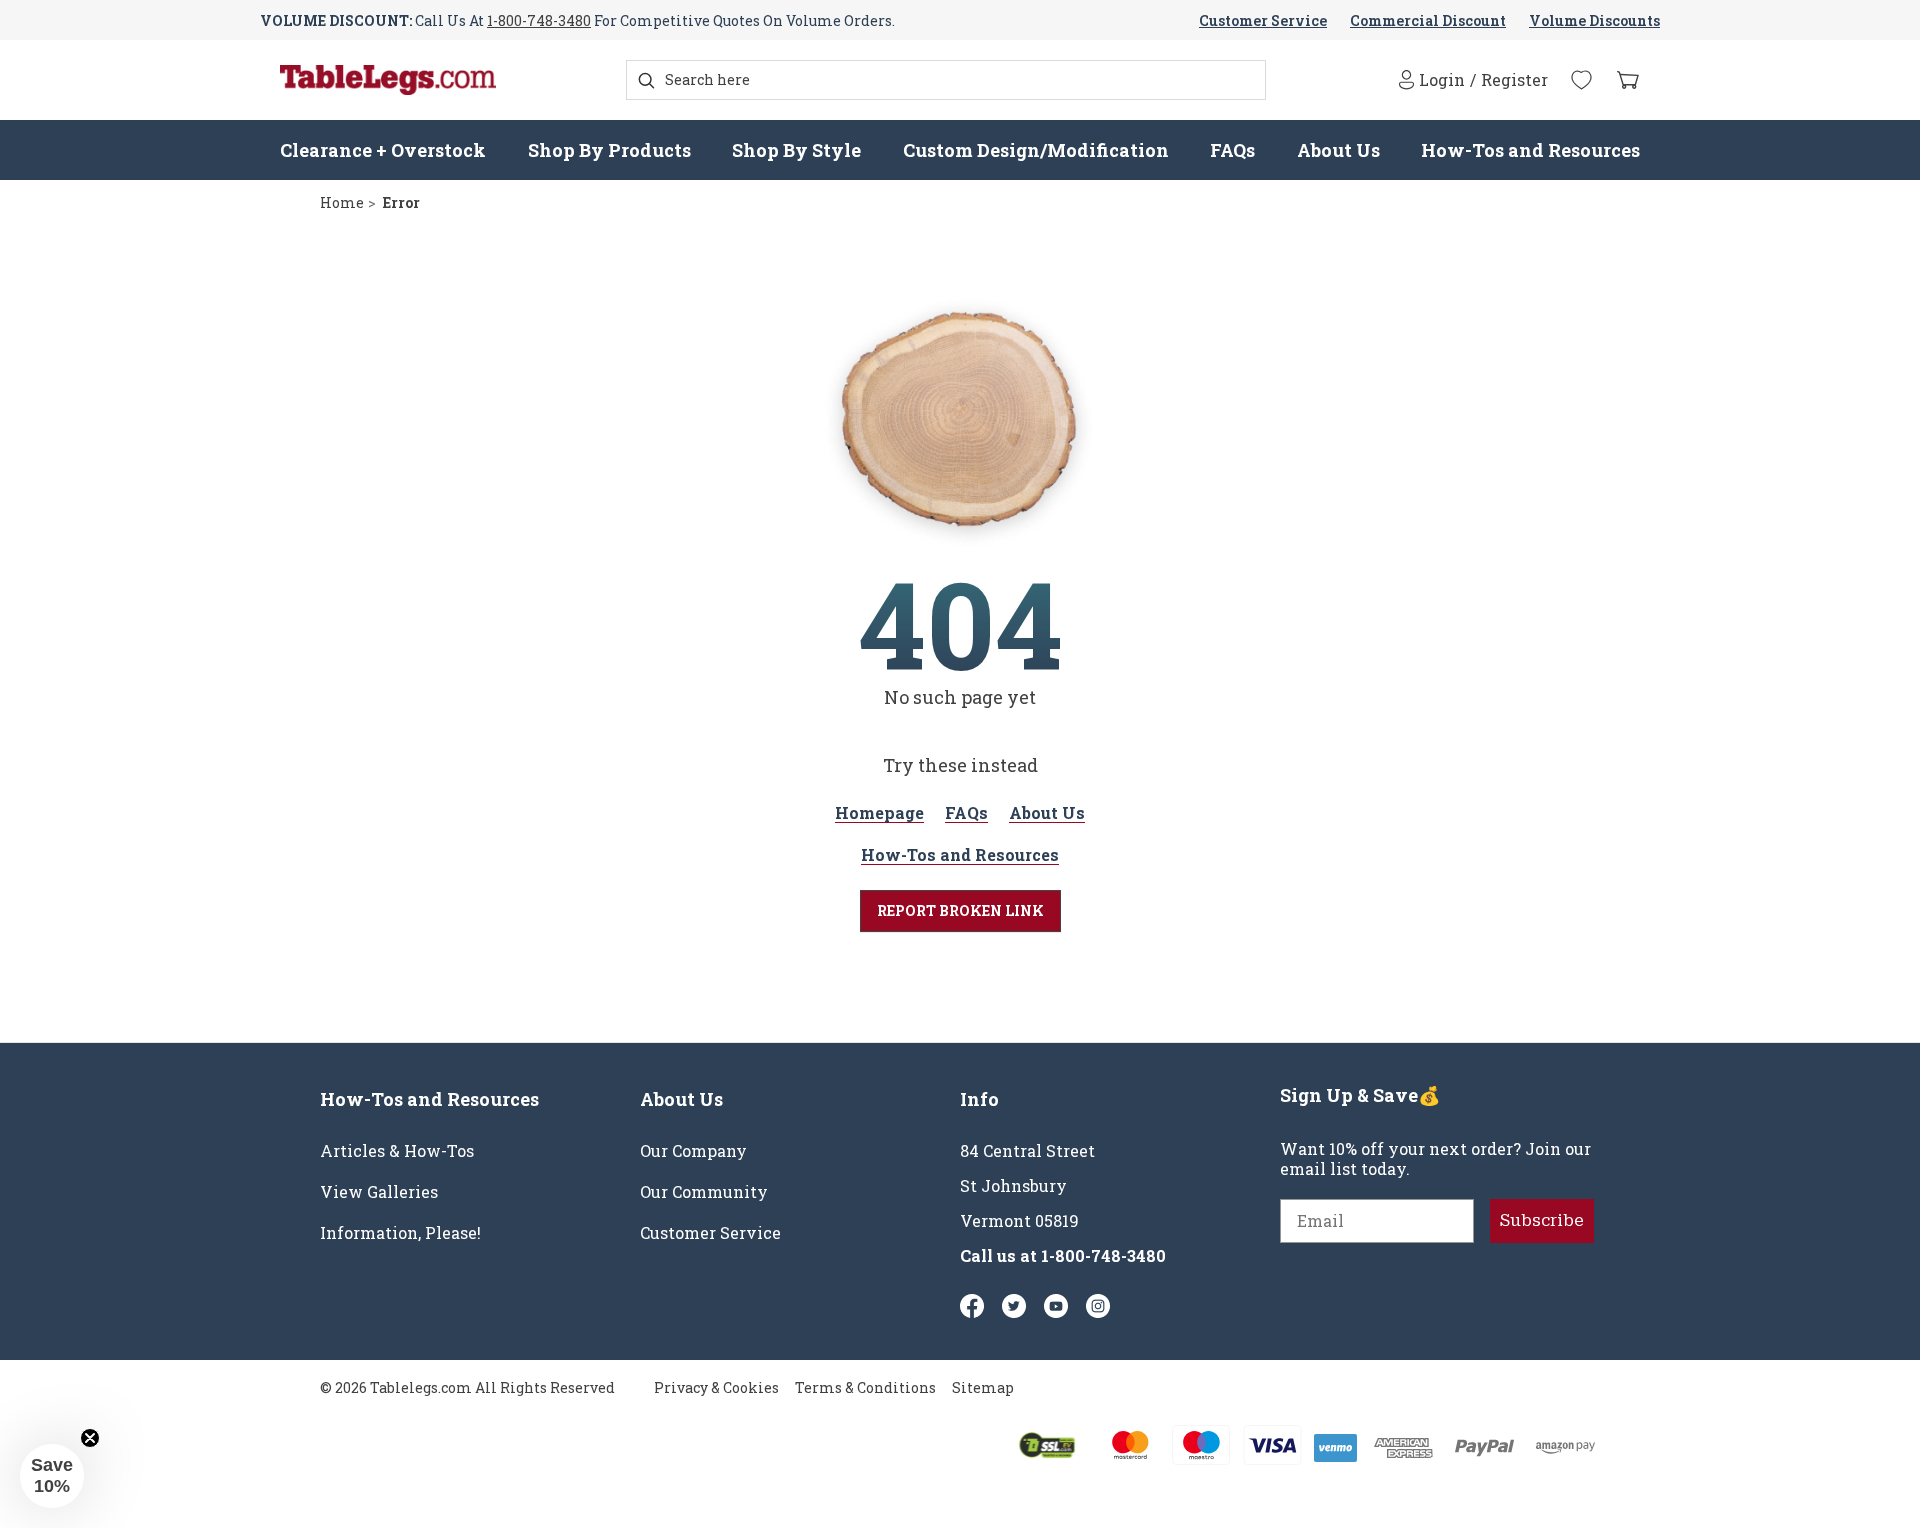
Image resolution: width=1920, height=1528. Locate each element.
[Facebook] (972, 1306)
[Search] (646, 80)
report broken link (960, 910)
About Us (1338, 150)
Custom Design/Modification (1036, 150)
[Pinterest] (1014, 1306)
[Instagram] (1098, 1306)
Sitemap (983, 1387)
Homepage (879, 812)
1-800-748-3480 (539, 20)
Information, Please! (400, 1233)
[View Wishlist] (1581, 80)
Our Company (693, 1151)
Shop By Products (609, 150)
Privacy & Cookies (716, 1387)
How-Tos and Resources (1530, 150)
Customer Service (1263, 20)
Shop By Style (796, 150)
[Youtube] (1056, 1306)
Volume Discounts (1594, 20)
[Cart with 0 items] (1628, 80)
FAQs (1232, 150)
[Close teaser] (90, 1438)
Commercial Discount (1428, 20)
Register (1514, 80)
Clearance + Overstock (383, 150)
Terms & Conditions (865, 1387)
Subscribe (1542, 1220)
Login (1442, 79)
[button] (52, 1476)
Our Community (704, 1192)
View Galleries (379, 1192)
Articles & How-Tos (397, 1151)
